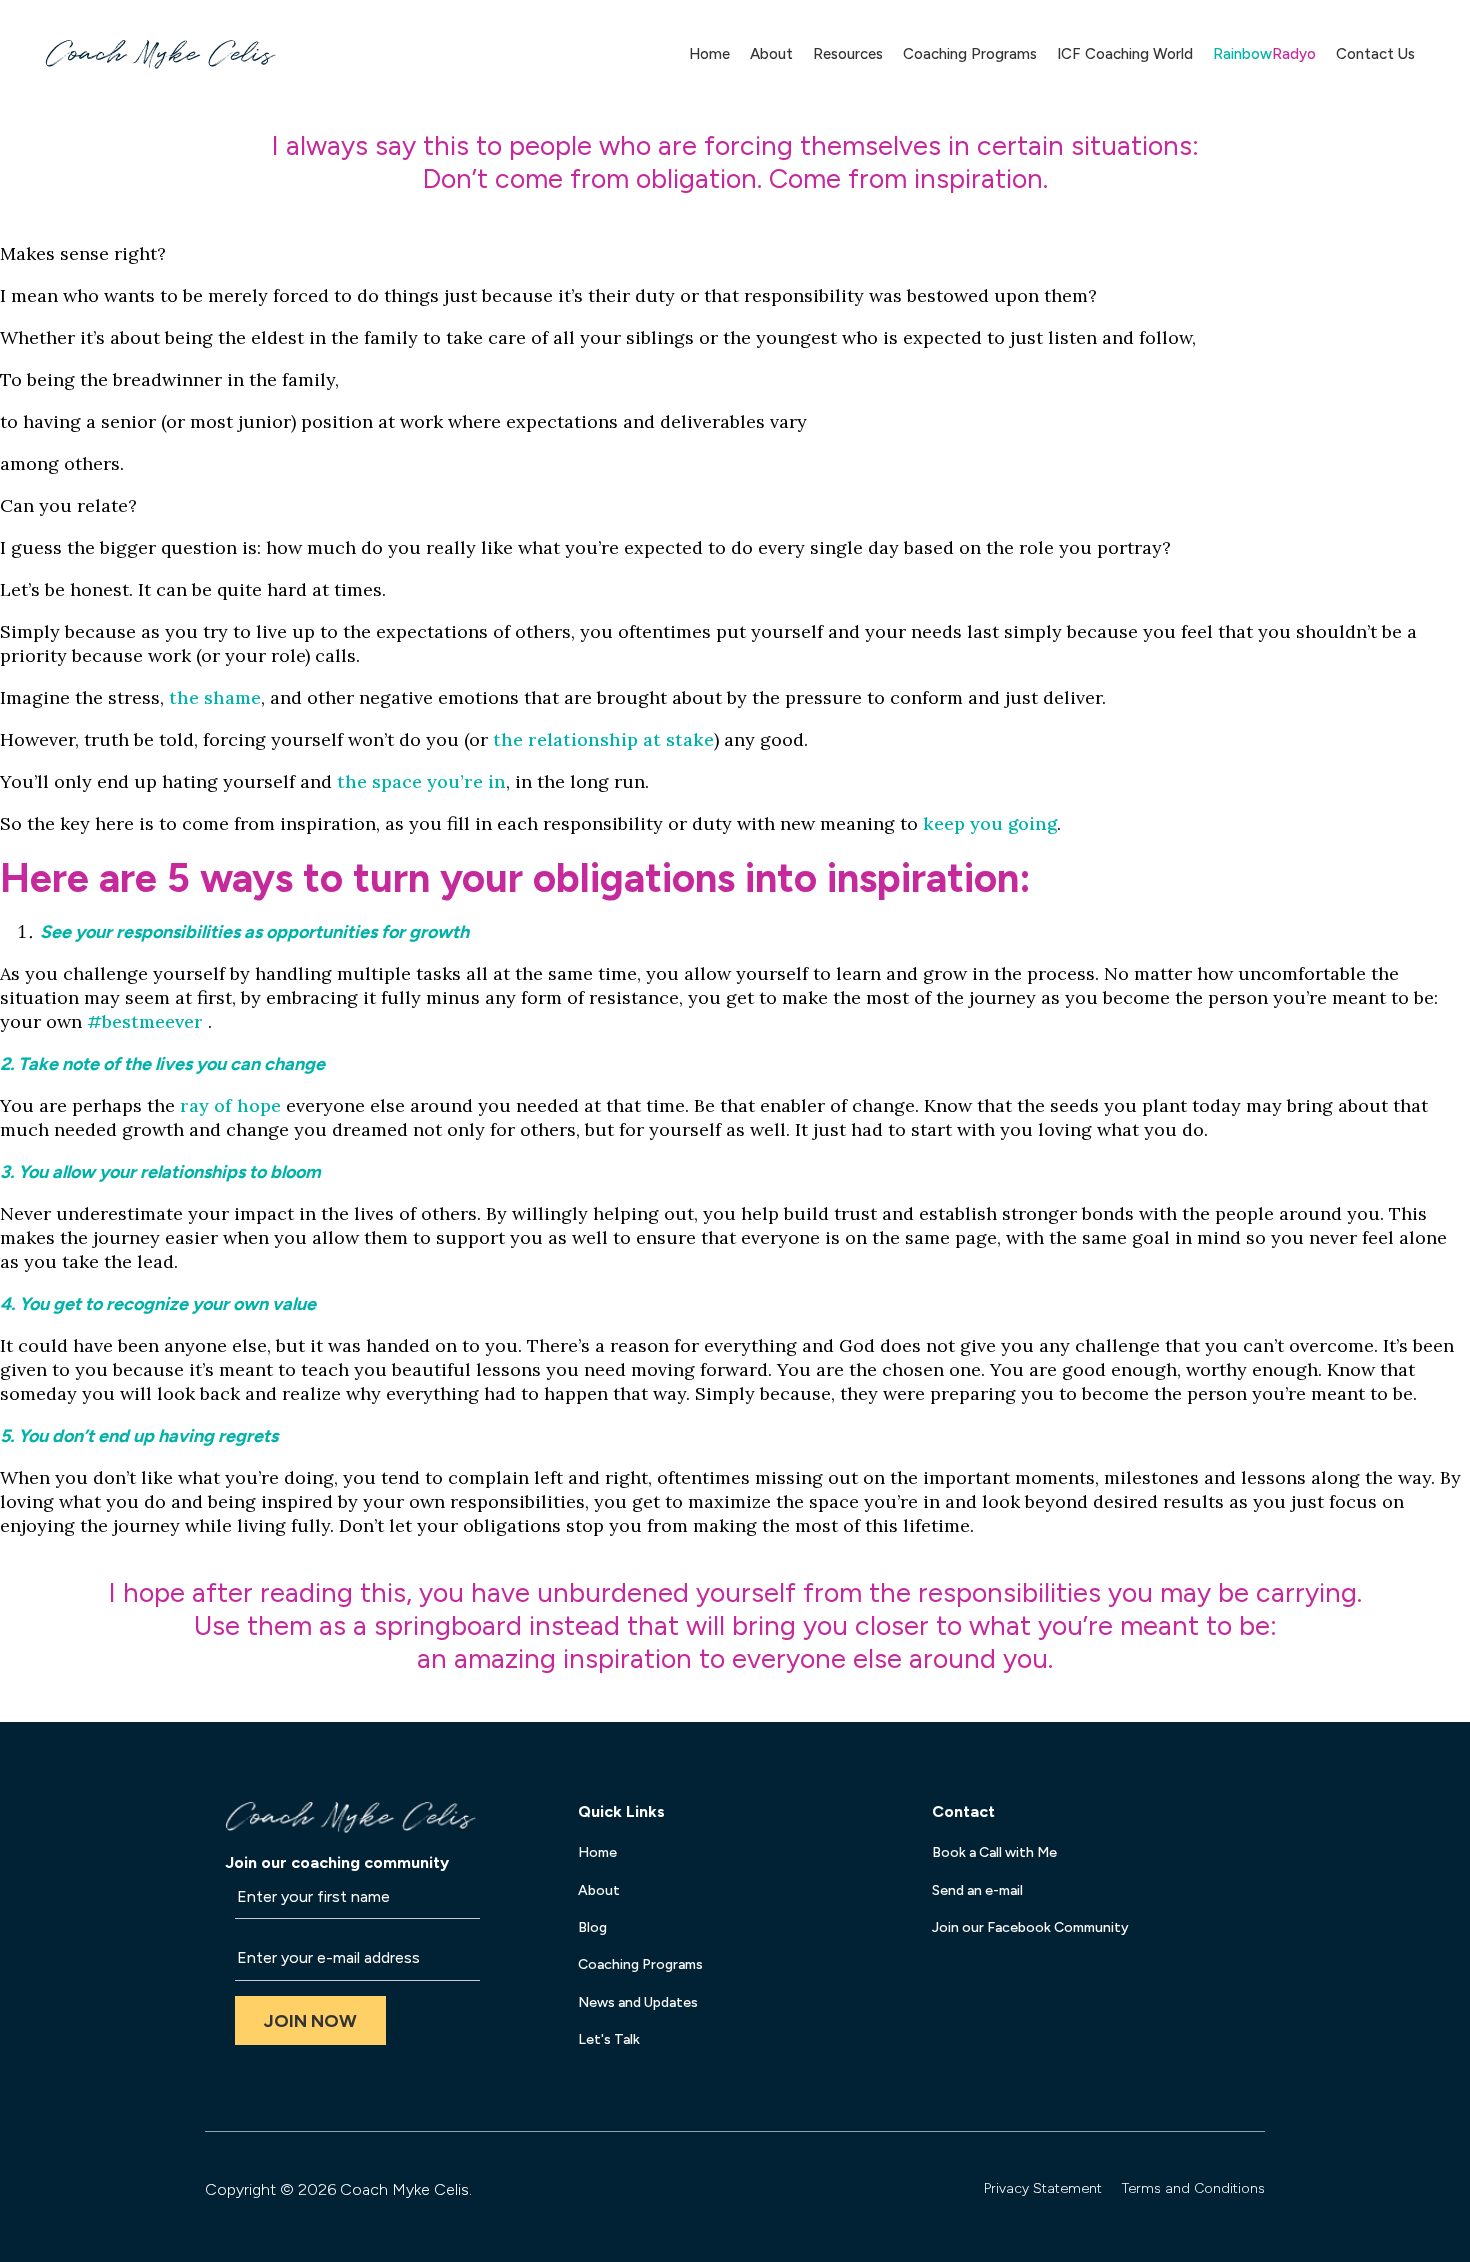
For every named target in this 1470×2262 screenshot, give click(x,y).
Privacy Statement (1043, 2188)
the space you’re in (421, 781)
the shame (215, 697)
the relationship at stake (603, 739)
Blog (592, 1927)
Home (709, 54)
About (771, 54)
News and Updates (638, 2002)
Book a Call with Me (994, 1852)
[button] (310, 2020)
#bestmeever (145, 1021)
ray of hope (230, 1105)
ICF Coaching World (1125, 54)
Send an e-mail (977, 1890)
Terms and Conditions (1193, 2188)
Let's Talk (609, 2039)
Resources (848, 54)
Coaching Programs (970, 54)
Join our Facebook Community (1030, 1927)
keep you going (990, 823)
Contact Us (1375, 54)
